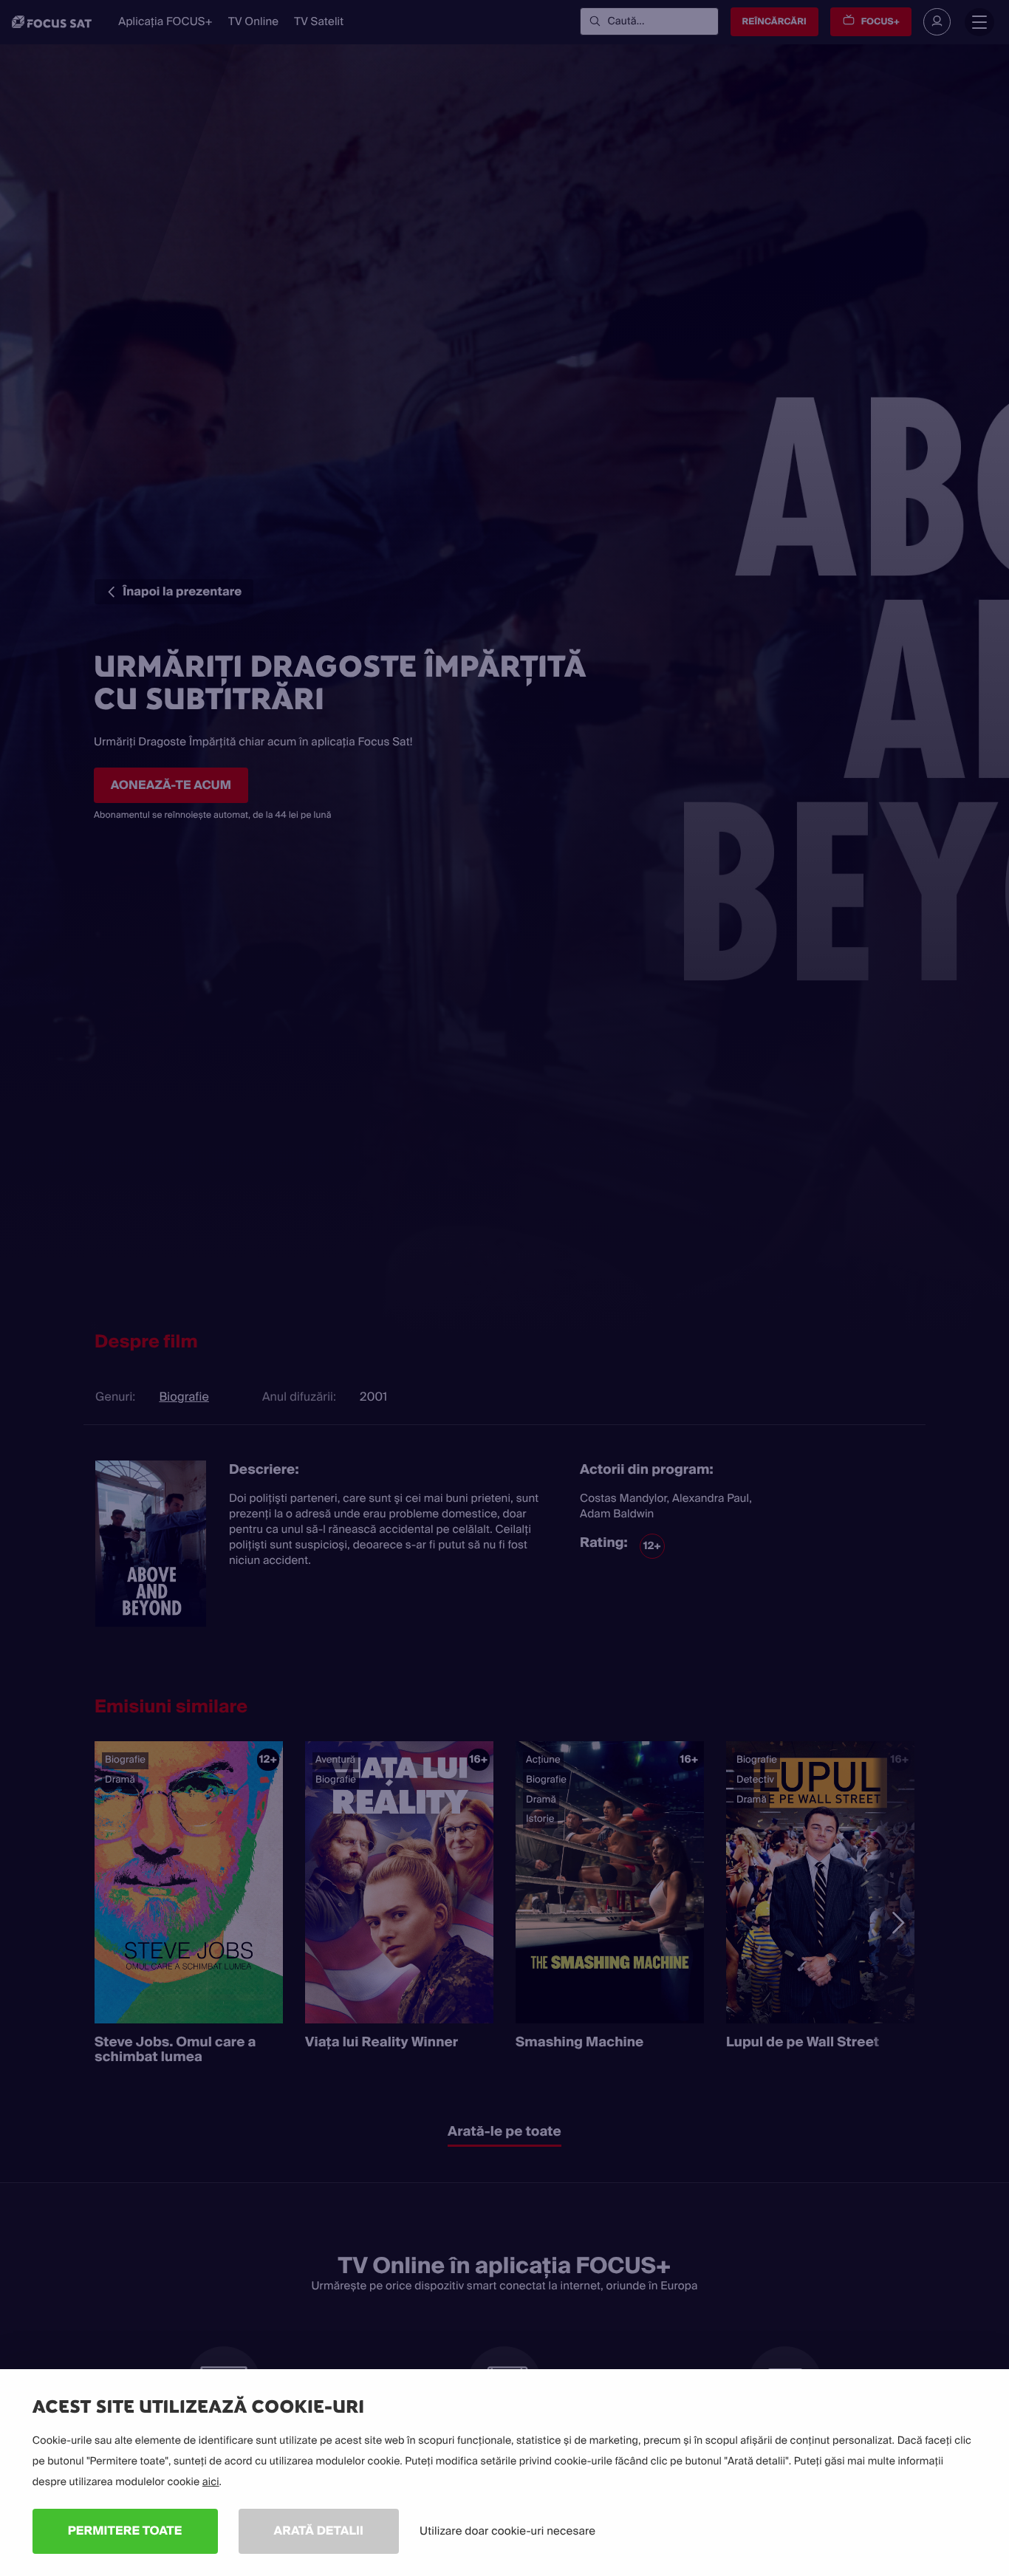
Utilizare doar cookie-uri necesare (507, 2531)
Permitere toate (125, 2531)
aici (211, 2482)
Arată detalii (319, 2531)
